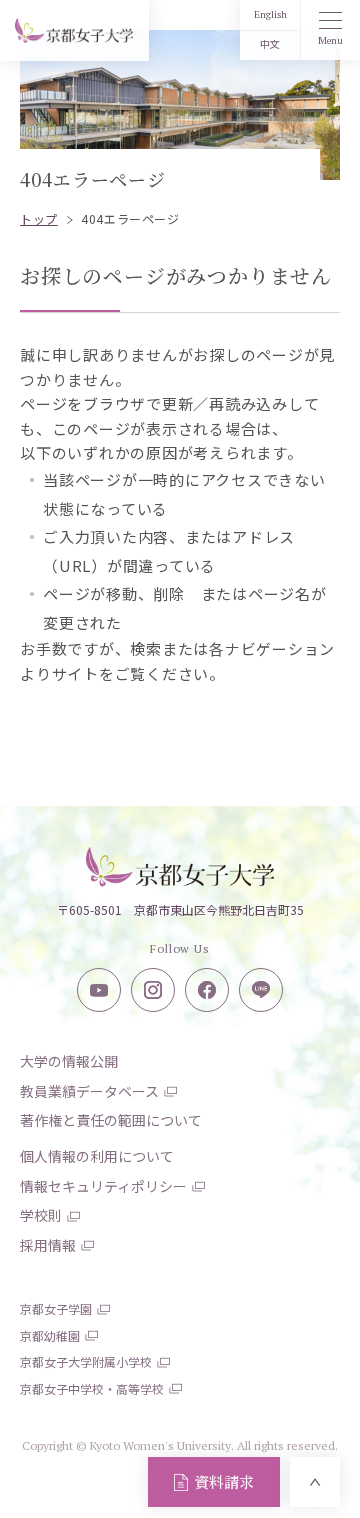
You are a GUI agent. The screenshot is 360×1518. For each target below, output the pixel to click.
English (270, 14)
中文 (270, 44)
